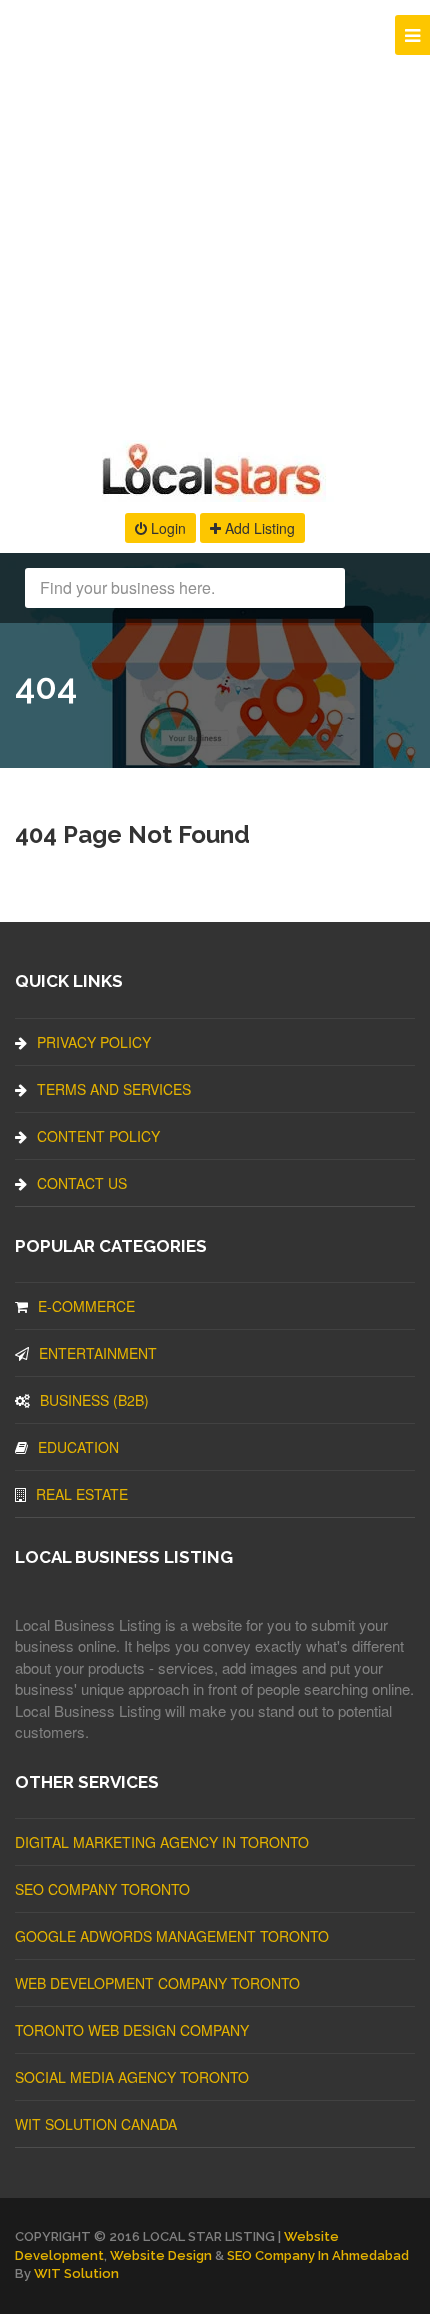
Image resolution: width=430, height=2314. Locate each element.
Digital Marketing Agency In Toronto (162, 1842)
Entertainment (98, 1353)
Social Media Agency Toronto (132, 2077)
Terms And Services (114, 1089)
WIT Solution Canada (96, 2124)
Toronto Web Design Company (132, 2030)
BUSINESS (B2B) (94, 1400)
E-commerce (86, 1306)
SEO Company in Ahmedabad (318, 2255)
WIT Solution (76, 2273)
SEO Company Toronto (102, 1889)
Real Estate (82, 1494)
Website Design (161, 2255)
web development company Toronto (157, 1983)
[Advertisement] (215, 215)
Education (78, 1447)
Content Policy (98, 1136)
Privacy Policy (94, 1042)
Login (166, 528)
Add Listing (258, 528)
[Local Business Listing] (215, 492)
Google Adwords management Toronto (172, 1936)
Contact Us (82, 1183)
